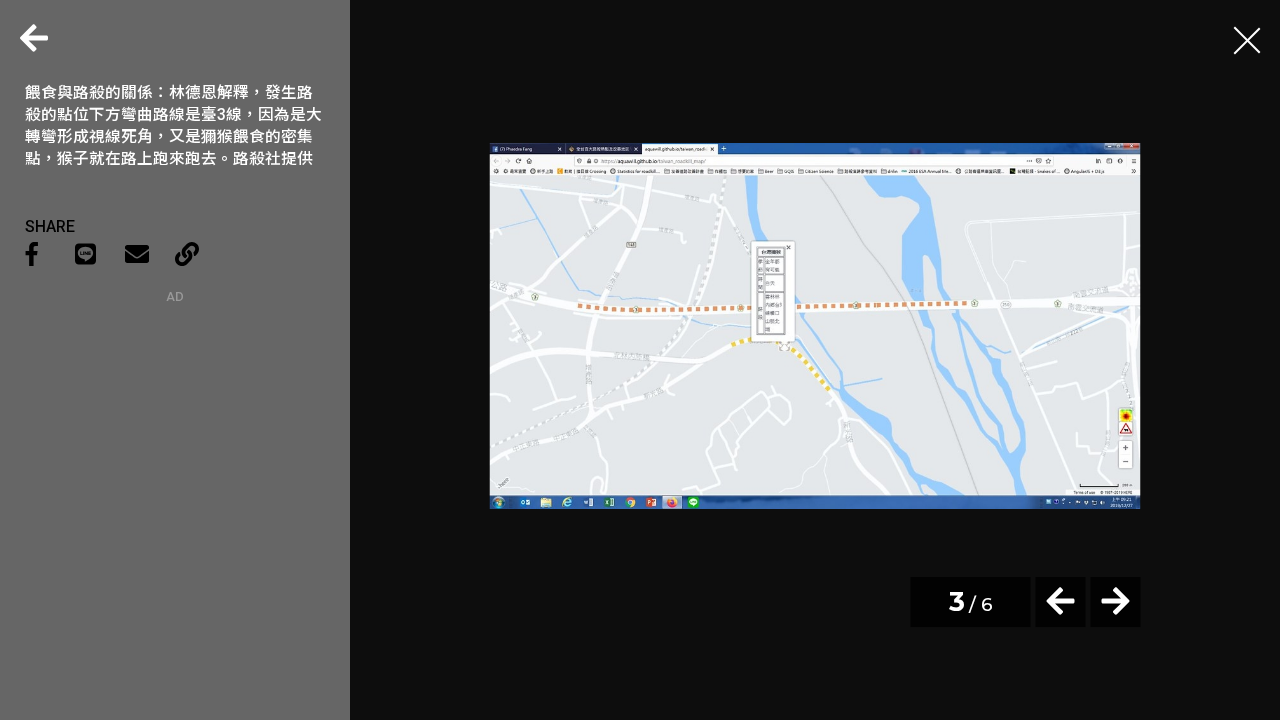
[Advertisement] (175, 429)
